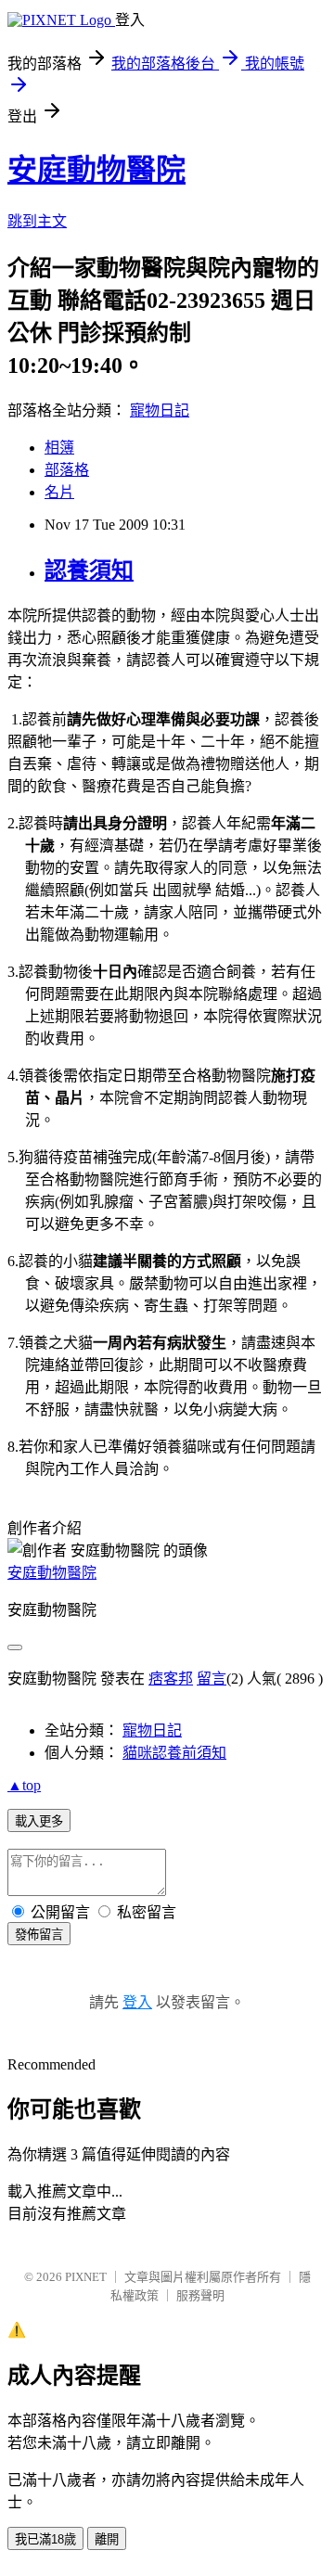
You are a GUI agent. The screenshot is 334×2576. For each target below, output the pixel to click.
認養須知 (89, 570)
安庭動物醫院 (96, 170)
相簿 (59, 448)
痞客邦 (171, 1679)
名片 (59, 492)
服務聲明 (200, 2295)
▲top (24, 1785)
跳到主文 (37, 221)
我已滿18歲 (45, 2539)
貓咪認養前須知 (174, 1753)
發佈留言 (39, 1935)
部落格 (67, 470)
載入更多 (39, 1821)
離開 (107, 2539)
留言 (212, 1679)
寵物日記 (160, 410)
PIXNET (86, 2277)
